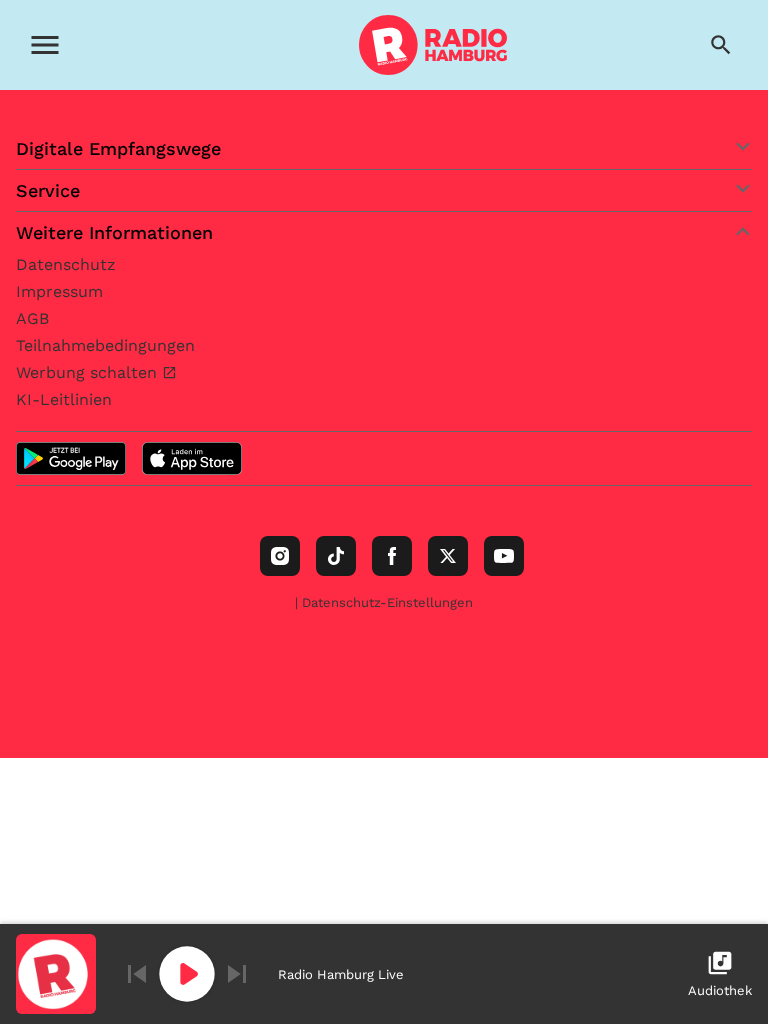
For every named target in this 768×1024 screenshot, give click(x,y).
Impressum (59, 291)
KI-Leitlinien (64, 399)
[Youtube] (504, 556)
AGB (32, 318)
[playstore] (71, 458)
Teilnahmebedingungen (105, 345)
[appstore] (192, 458)
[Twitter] (448, 556)
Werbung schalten (89, 372)
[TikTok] (336, 556)
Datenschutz (66, 264)
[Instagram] (280, 556)
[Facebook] (392, 556)
